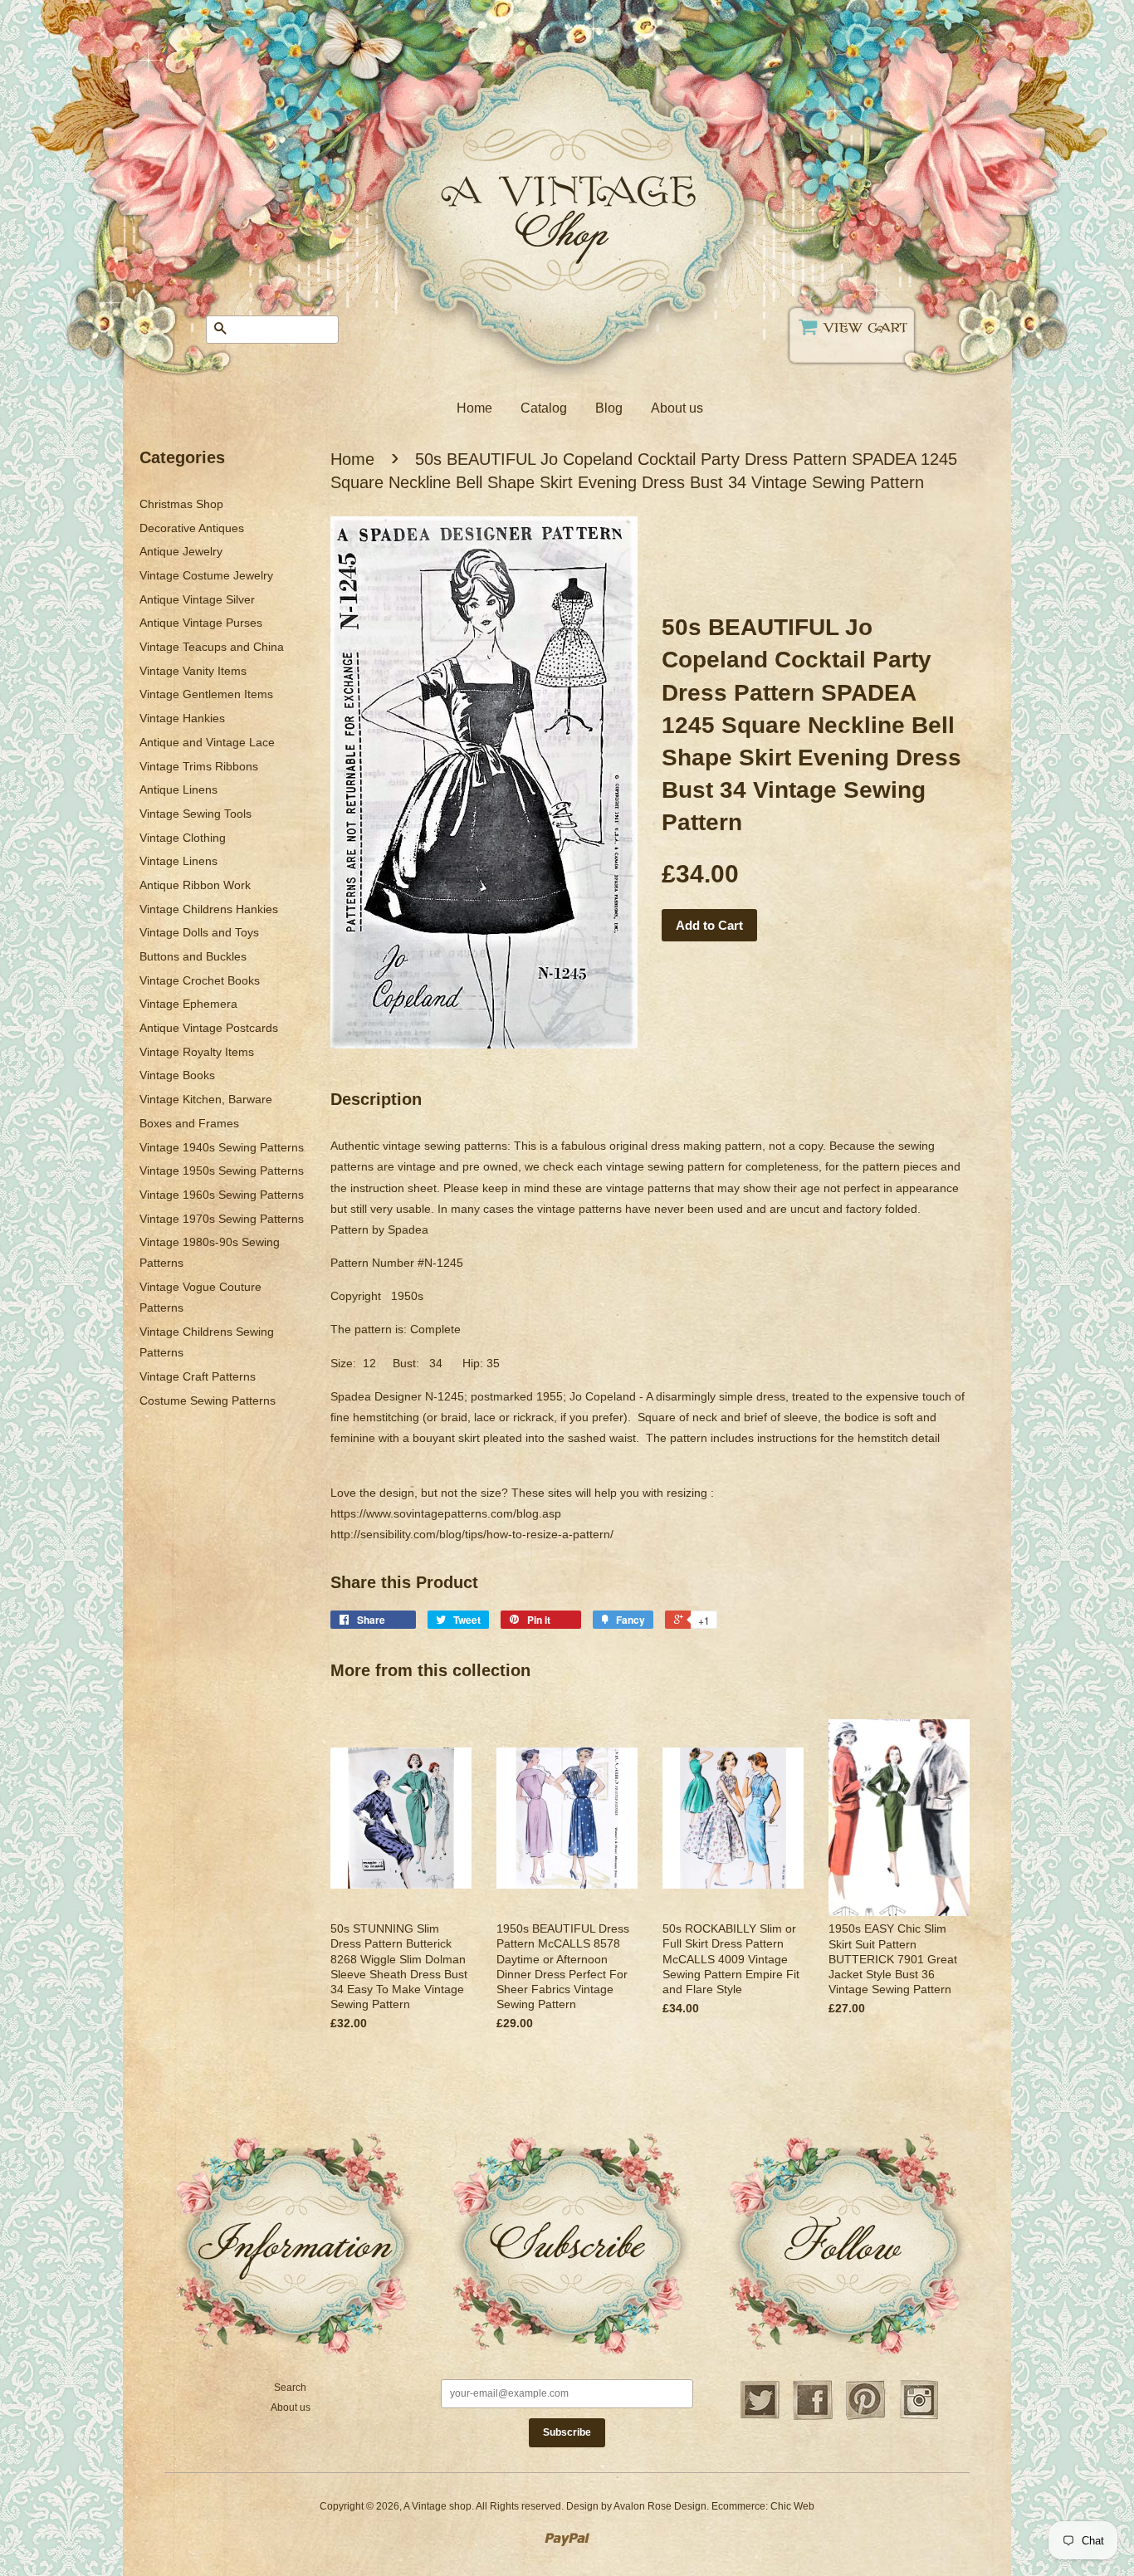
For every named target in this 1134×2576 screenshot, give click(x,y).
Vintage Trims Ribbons (199, 766)
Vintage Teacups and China (212, 647)
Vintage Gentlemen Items (206, 694)
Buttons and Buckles (193, 956)
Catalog (544, 408)
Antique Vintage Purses (201, 623)
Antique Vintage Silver (197, 599)
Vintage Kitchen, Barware (206, 1099)
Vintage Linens (178, 861)
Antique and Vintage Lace (207, 742)
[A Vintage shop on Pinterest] (866, 2417)
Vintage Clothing (183, 838)
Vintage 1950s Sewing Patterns (222, 1171)
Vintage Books (177, 1075)
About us (677, 408)
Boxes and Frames (189, 1123)
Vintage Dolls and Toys (199, 932)
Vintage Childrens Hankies (209, 909)
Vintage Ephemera (188, 1004)
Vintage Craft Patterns (198, 1376)
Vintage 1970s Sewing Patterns (222, 1219)
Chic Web (792, 2506)
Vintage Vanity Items (193, 671)
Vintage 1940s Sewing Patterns (222, 1147)
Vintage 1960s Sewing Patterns (222, 1195)
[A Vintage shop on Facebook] (813, 2417)
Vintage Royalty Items (197, 1052)
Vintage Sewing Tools (196, 814)
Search (290, 2388)
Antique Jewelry (181, 551)
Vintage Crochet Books (200, 980)
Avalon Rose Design (660, 2506)
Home (474, 408)
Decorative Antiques (192, 528)
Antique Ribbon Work (195, 885)
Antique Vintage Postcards (209, 1028)
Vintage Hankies (182, 718)
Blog (609, 408)
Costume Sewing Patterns (208, 1400)
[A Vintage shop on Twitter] (760, 2417)
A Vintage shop (437, 2506)
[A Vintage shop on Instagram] (919, 2417)
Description (376, 1099)
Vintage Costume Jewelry (206, 575)
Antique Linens (178, 789)
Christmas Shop (181, 504)
